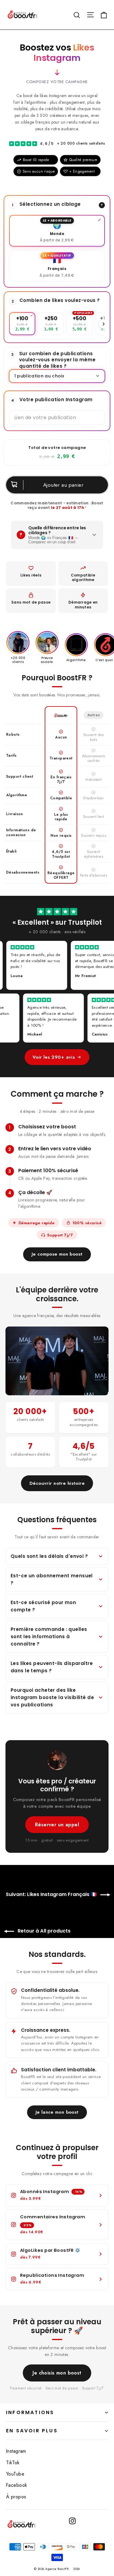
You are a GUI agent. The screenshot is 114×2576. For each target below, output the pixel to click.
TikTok (13, 2463)
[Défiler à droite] (103, 324)
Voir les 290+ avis (54, 1057)
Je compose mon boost (57, 1254)
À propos (16, 2497)
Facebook (17, 2485)
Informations (30, 2412)
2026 (77, 2569)
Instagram (16, 2451)
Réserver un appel (57, 1825)
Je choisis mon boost (57, 2373)
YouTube (15, 2474)
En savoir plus (32, 2431)
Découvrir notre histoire (57, 1483)
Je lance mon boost (57, 2112)
